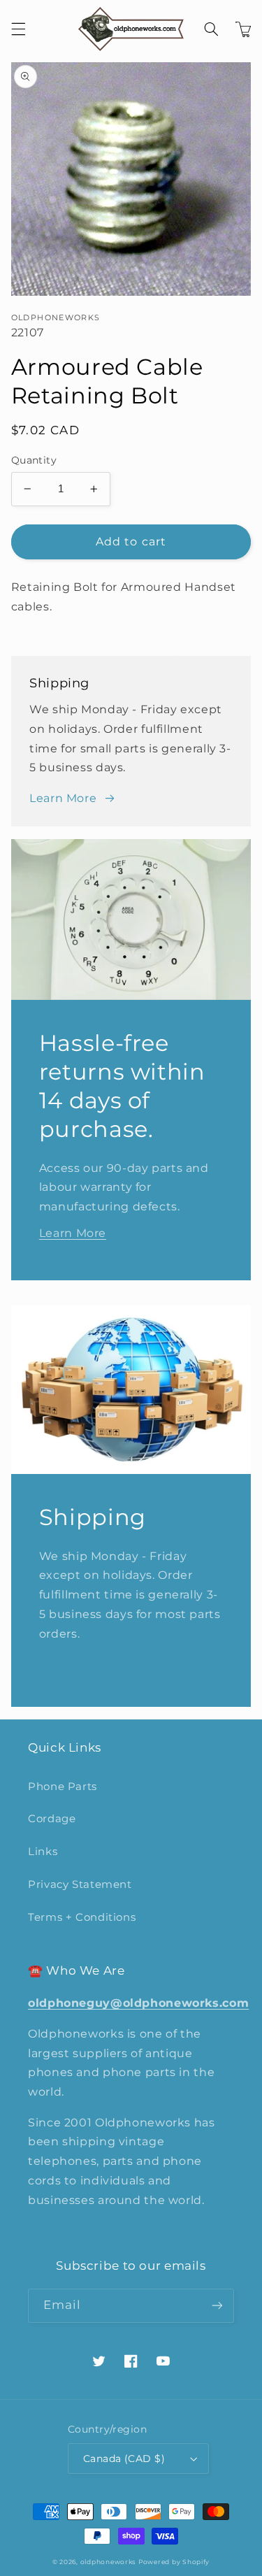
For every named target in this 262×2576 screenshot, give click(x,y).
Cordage (52, 1819)
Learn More (63, 798)
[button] (18, 29)
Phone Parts (63, 1787)
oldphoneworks (108, 2562)
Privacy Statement (80, 1884)
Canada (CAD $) (124, 2459)
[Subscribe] (217, 2306)
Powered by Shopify (174, 2562)
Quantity (34, 460)
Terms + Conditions (82, 1917)
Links (43, 1852)
